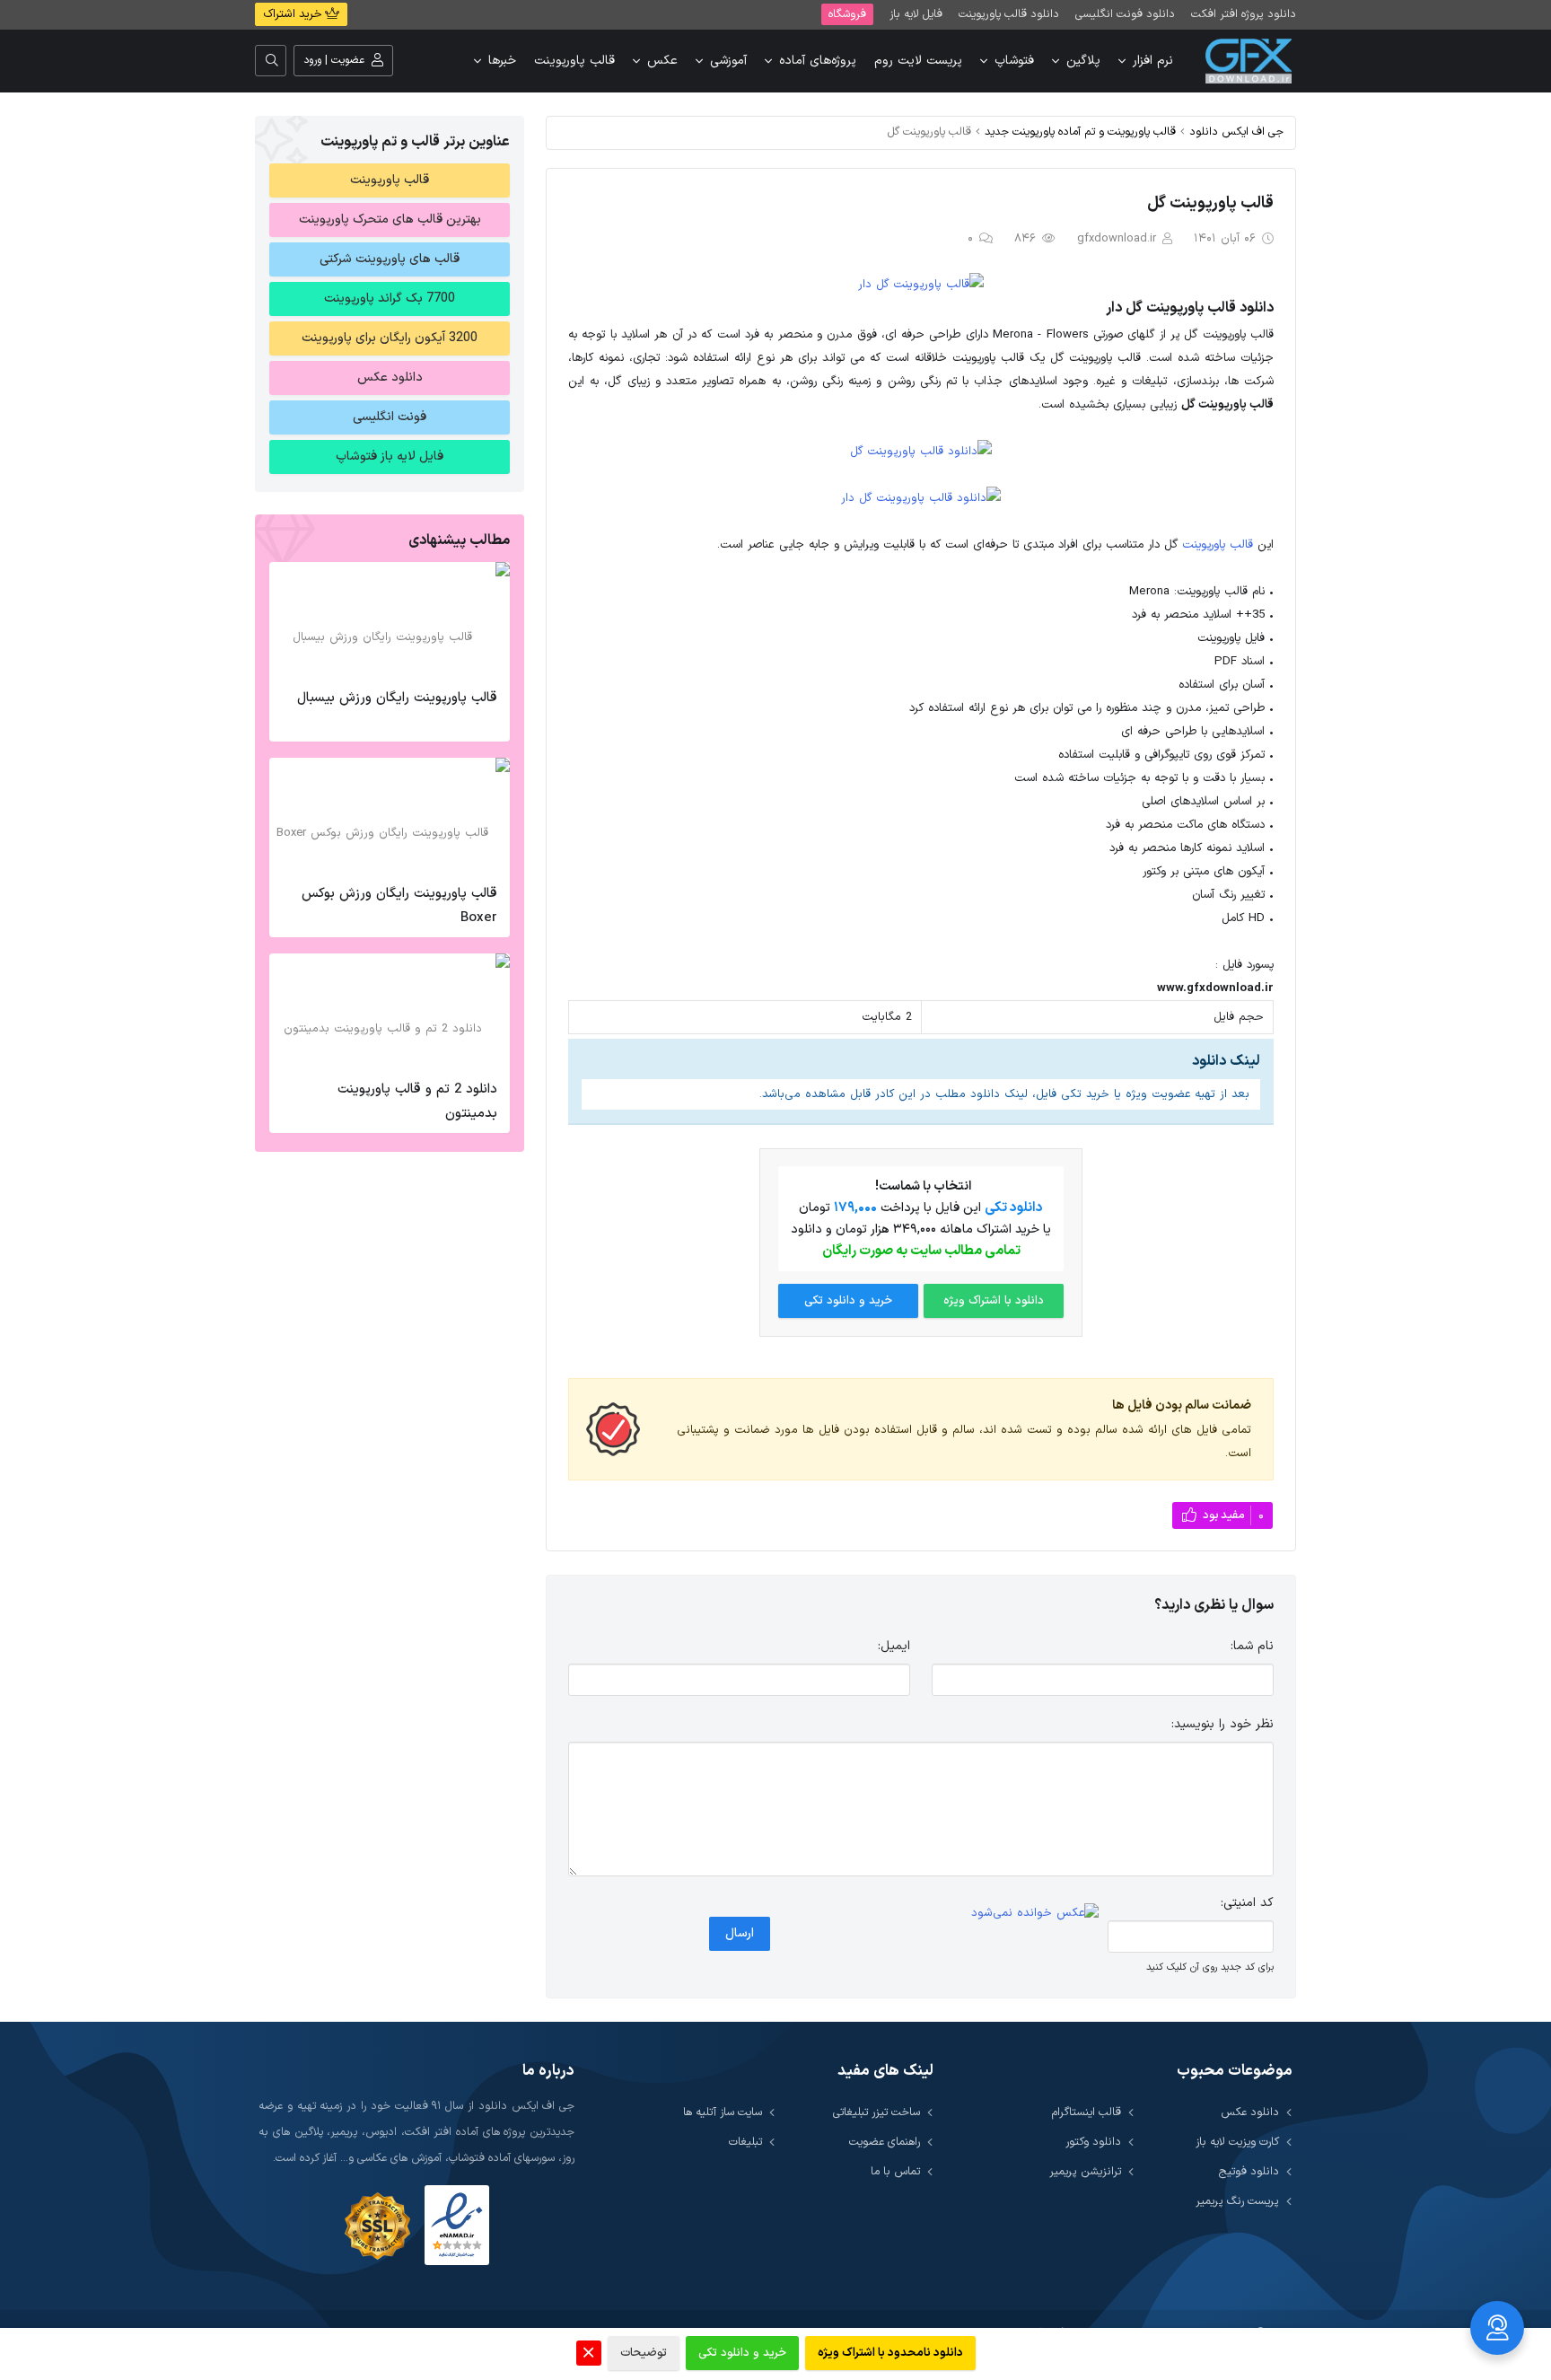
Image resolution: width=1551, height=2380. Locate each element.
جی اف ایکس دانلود (1236, 132)
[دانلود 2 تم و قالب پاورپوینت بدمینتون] (390, 1012)
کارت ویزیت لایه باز (1237, 2142)
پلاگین (1083, 61)
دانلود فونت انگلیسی (1125, 14)
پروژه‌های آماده (818, 61)
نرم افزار (1153, 61)
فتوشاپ (1014, 61)
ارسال (740, 1933)
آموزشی (728, 61)
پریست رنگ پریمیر (1237, 2201)
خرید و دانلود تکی (848, 1301)
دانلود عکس (390, 378)
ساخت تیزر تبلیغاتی (876, 2112)
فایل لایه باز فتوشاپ (390, 457)
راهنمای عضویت (885, 2142)
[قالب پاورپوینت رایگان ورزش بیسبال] (390, 620)
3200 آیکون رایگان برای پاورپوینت (390, 338)
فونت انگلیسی (390, 417)
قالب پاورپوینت (574, 61)
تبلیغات (745, 2142)
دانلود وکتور (1093, 2142)
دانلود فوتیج (1249, 2171)
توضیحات (644, 2353)
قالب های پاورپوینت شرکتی (390, 259)
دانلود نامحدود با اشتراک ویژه (890, 2353)
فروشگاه (847, 14)
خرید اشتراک (294, 14)
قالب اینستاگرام (1087, 2112)
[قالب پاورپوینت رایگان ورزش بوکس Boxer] (390, 816)
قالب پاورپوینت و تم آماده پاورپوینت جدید (1080, 132)
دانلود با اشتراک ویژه (994, 1301)
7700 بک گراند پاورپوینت (390, 299)
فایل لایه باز (916, 14)
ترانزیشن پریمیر (1085, 2171)
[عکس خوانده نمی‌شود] (1035, 1913)
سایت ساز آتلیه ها (723, 2112)
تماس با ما (895, 2171)
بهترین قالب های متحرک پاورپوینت (390, 220)
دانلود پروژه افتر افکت (1244, 14)
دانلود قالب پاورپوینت (1009, 14)
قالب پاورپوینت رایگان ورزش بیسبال (397, 698)
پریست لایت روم (918, 61)
